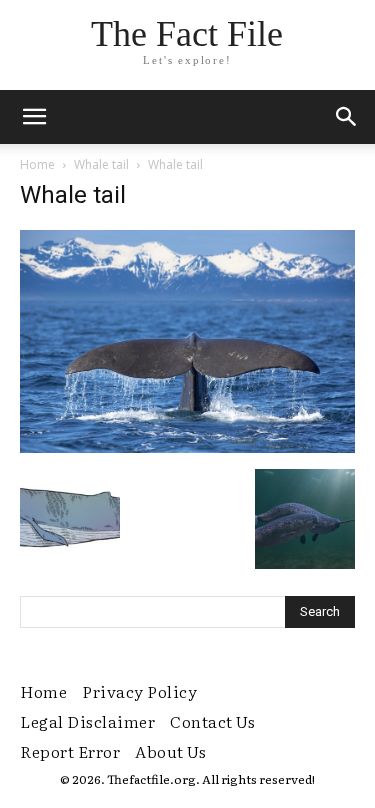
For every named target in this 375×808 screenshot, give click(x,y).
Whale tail (101, 164)
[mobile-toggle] (34, 117)
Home (37, 164)
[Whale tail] (187, 448)
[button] (347, 117)
